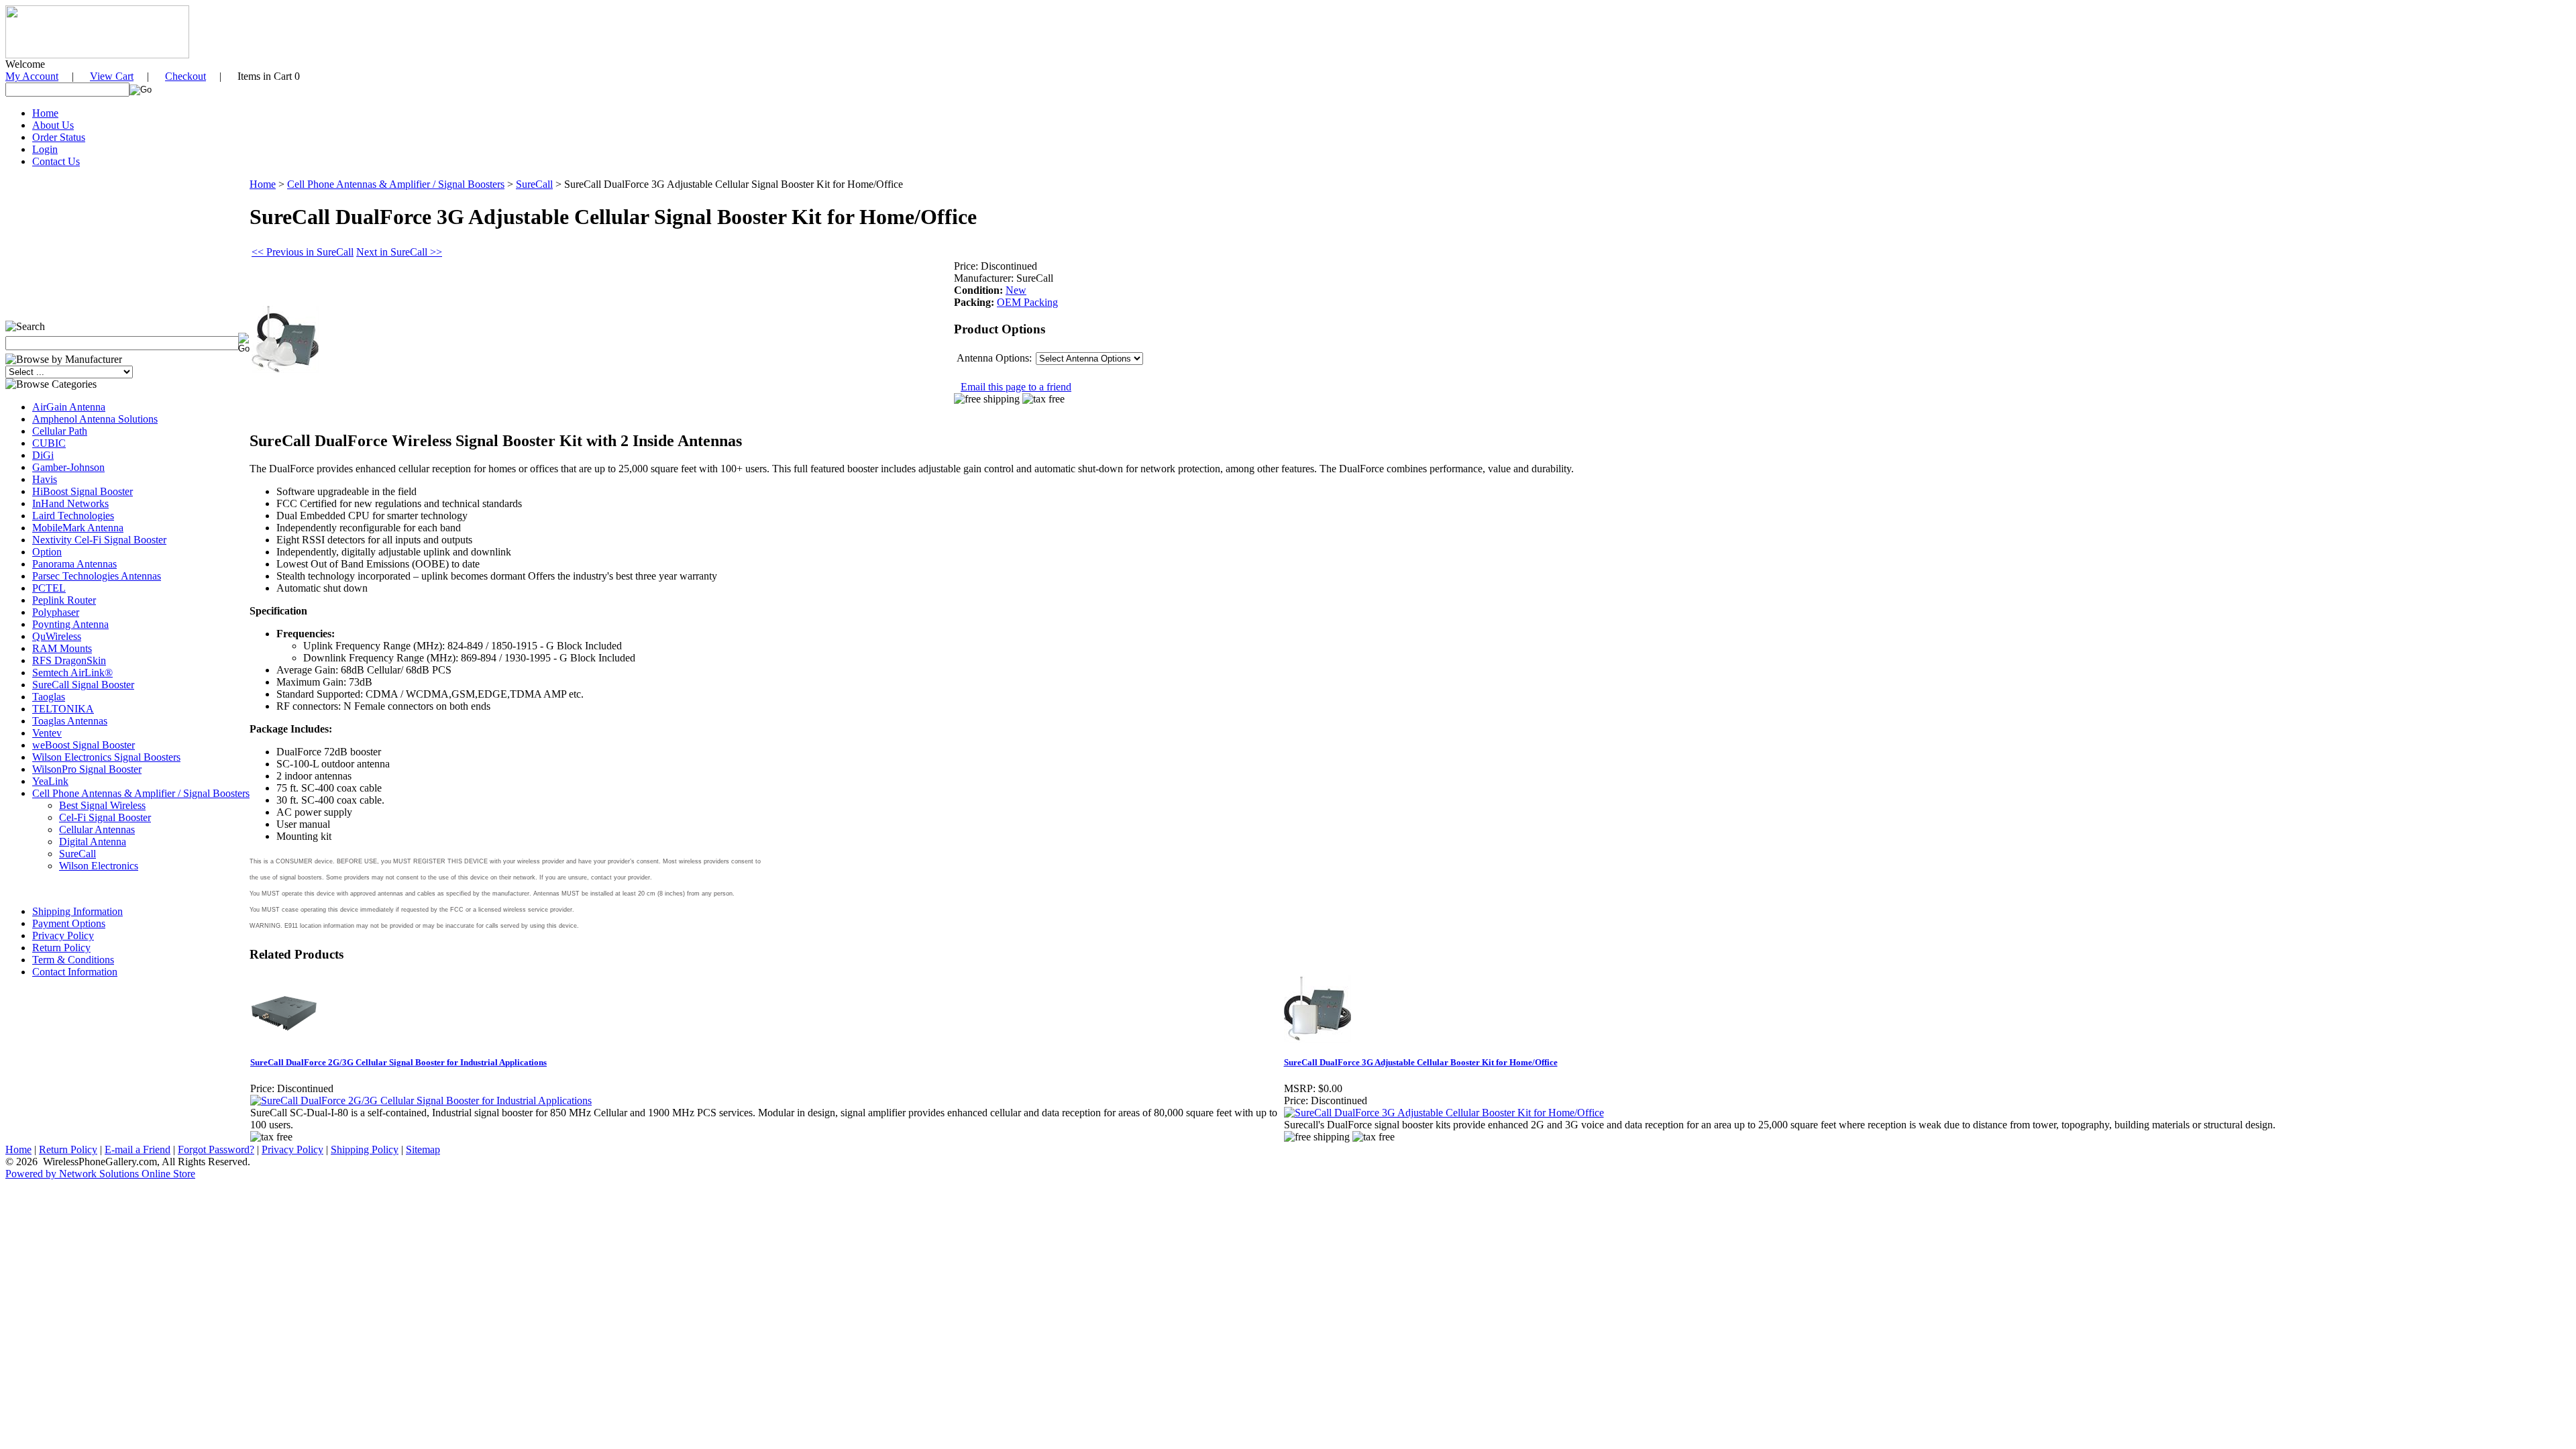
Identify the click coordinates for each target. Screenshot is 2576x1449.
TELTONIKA (63, 709)
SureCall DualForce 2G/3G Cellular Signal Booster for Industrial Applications (398, 1062)
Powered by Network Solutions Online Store (100, 1174)
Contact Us (56, 161)
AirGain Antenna (69, 407)
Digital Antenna (93, 842)
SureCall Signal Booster (83, 685)
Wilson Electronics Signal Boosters (106, 757)
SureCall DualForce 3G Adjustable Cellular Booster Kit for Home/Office (1421, 1062)
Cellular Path (60, 431)
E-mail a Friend (138, 1149)
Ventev (47, 733)
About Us (53, 125)
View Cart (112, 76)
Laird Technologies (73, 516)
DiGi (43, 455)
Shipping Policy (365, 1149)
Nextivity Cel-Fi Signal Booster (99, 540)
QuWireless (57, 636)
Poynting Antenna (70, 624)
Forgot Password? (216, 1149)
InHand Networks (70, 503)
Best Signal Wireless (102, 805)
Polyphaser (56, 612)
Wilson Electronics (99, 866)
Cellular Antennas (97, 829)
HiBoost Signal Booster (83, 491)
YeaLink (50, 781)
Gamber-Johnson (68, 467)
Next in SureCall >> (399, 252)
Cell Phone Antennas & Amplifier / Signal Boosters (141, 793)
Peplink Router (64, 600)
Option (47, 552)
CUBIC (49, 443)
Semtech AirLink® (72, 673)
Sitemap (423, 1149)
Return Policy (61, 948)
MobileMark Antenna (78, 528)
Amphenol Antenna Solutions (95, 419)
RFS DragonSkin (69, 660)
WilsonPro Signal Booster (87, 769)
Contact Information (75, 972)
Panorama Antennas (74, 564)
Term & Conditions (73, 960)
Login (45, 149)
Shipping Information (77, 911)
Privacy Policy (63, 935)
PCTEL (49, 588)
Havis (45, 479)
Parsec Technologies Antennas (97, 576)
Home (45, 113)
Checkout (185, 76)
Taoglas (49, 697)
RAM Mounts (62, 648)
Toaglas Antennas (70, 721)
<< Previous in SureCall (303, 252)
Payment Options (69, 923)
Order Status (59, 137)
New (1016, 290)
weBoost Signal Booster (84, 745)
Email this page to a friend (1016, 387)
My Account (32, 76)
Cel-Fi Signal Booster (105, 817)
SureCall (77, 854)
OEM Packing (1027, 302)
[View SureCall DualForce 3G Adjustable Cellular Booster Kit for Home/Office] (1444, 1113)
